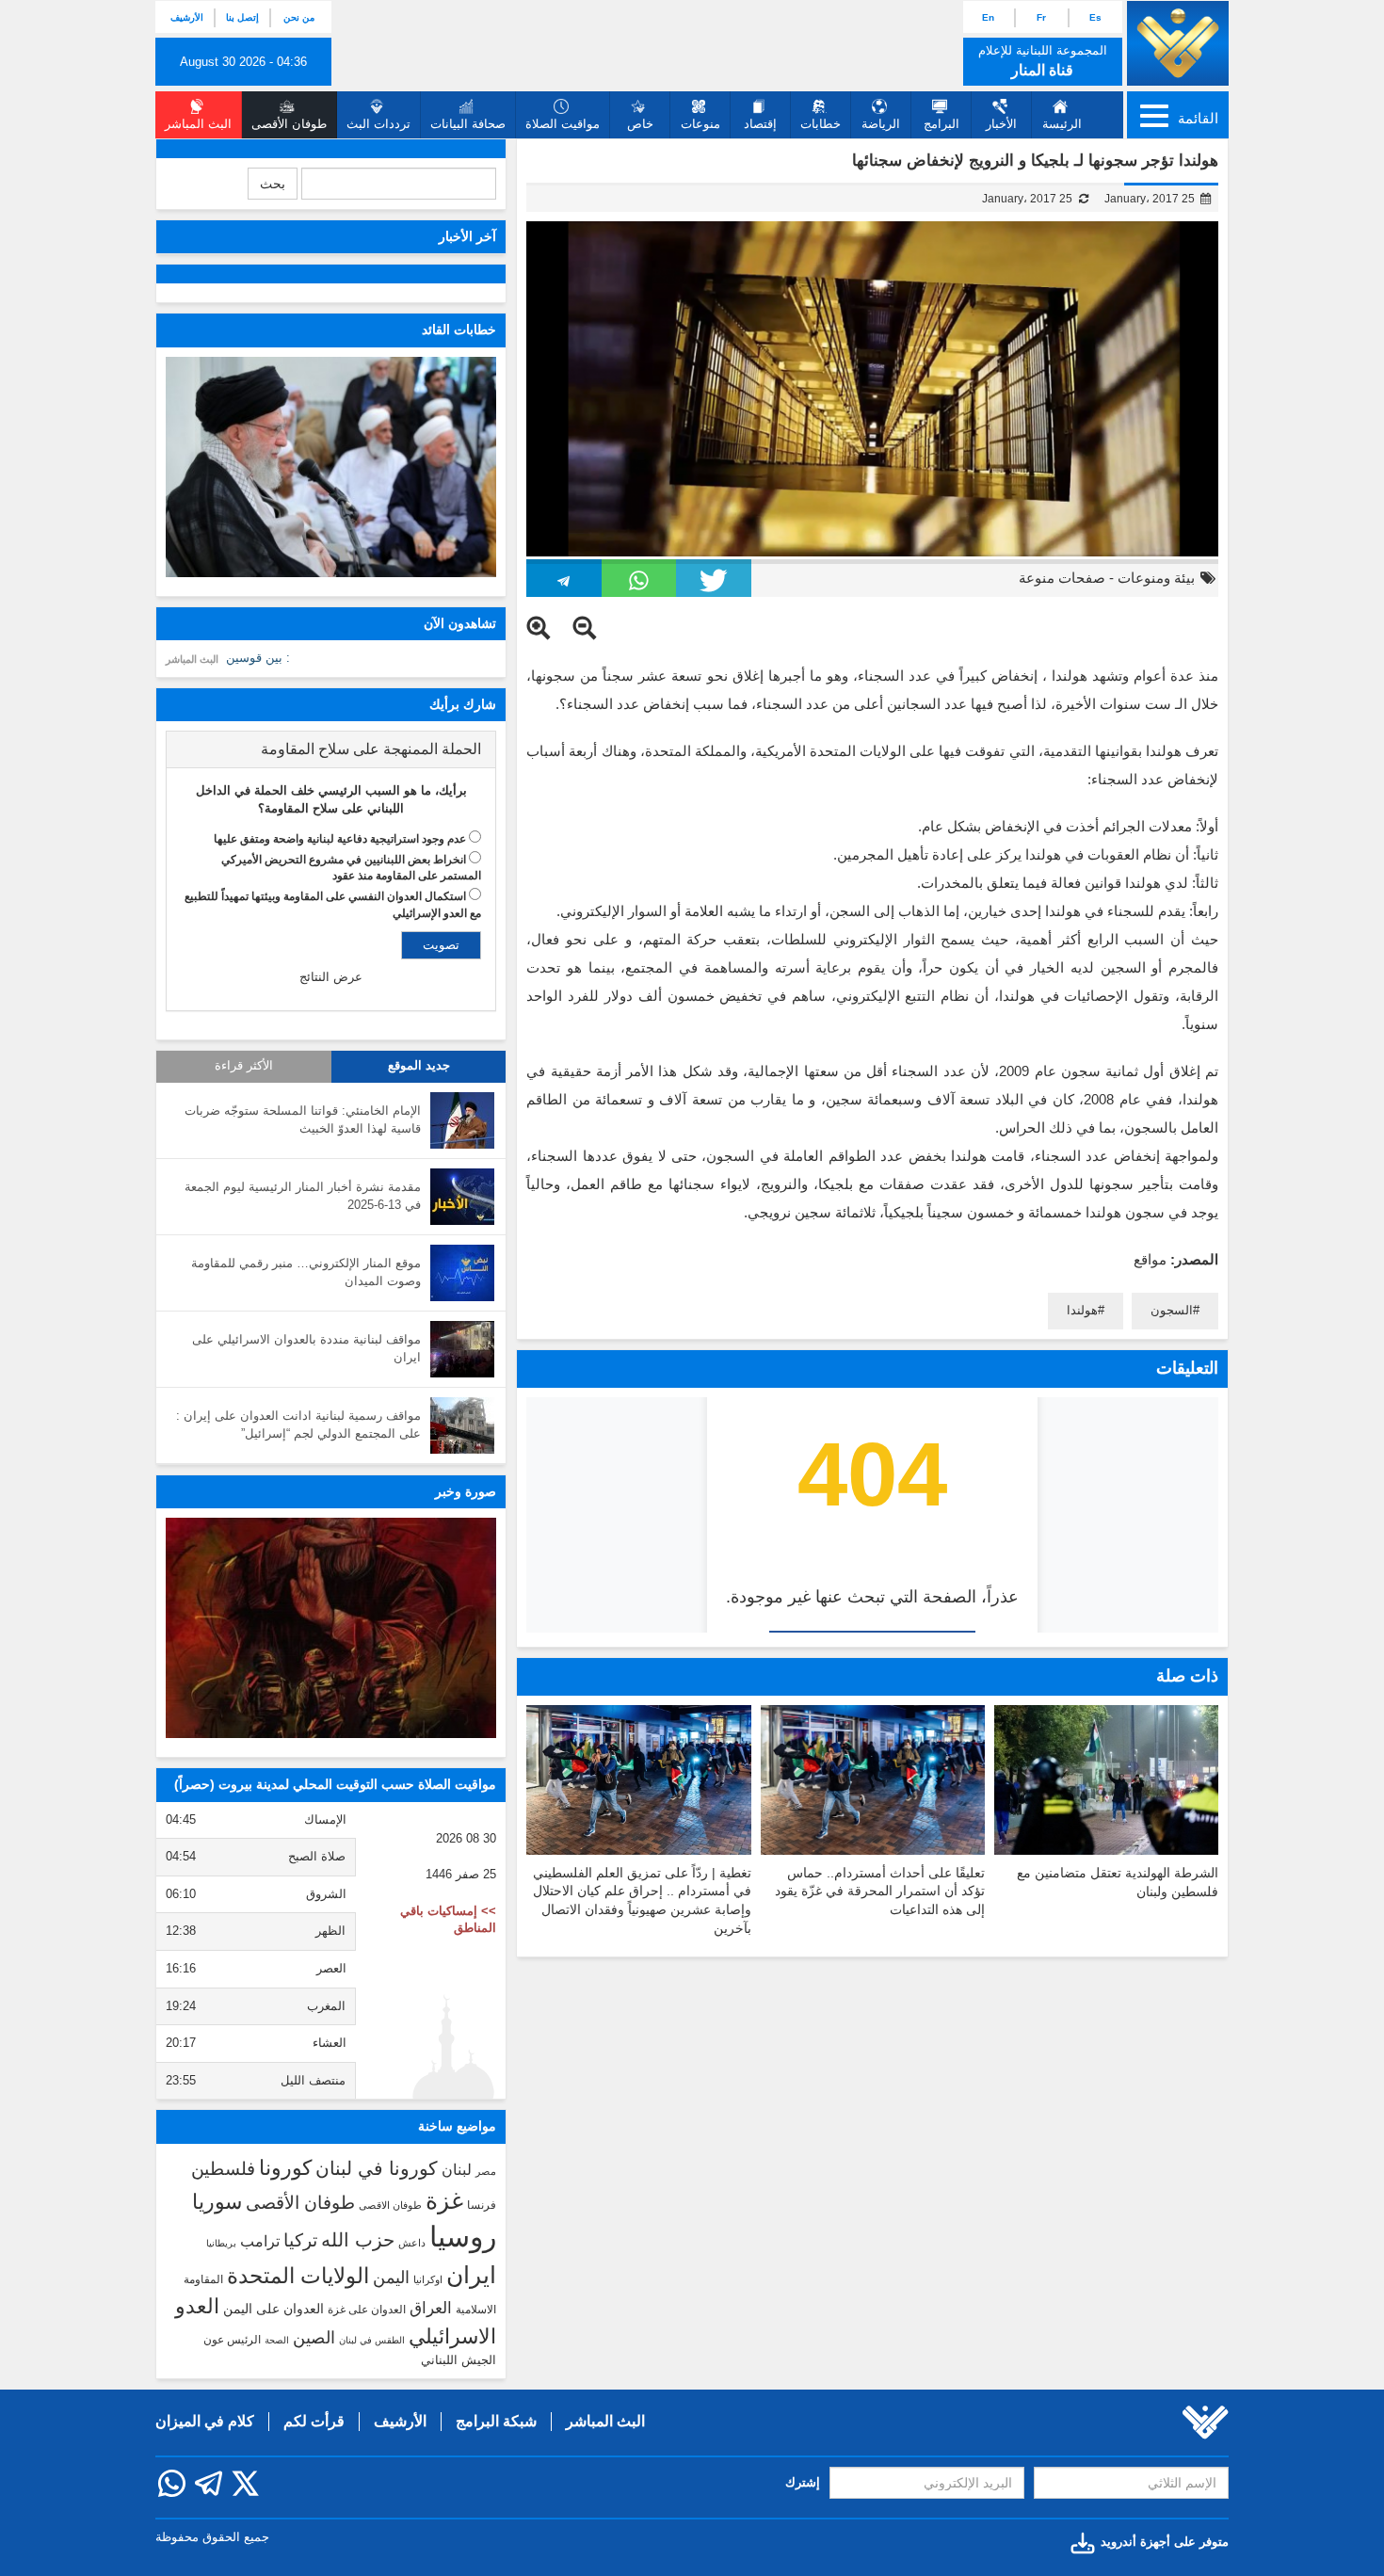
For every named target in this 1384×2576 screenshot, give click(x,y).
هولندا (1082, 1310)
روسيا (463, 2237)
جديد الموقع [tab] (419, 1066)
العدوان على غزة (367, 2310)
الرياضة (881, 124)
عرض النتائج (331, 977)
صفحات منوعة (1062, 578)
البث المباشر (192, 659)
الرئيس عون (232, 2340)
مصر (486, 2171)
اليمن (391, 2278)
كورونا (285, 2168)
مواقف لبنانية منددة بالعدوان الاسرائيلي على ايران (306, 1348)
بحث (273, 184)
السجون (1172, 1310)
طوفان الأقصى (300, 2203)
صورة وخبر (466, 1491)
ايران (471, 2275)
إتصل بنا (242, 17)
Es (1095, 17)
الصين (314, 2337)
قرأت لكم (314, 2421)
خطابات (821, 124)
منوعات (700, 124)
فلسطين (223, 2169)
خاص (640, 124)
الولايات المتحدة (298, 2276)
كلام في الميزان (205, 2421)
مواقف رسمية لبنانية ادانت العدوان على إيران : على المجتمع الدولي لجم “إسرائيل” (298, 1425)
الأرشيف (187, 17)
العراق (431, 2308)
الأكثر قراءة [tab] (244, 1066)
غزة (444, 2200)
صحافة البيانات (468, 124)
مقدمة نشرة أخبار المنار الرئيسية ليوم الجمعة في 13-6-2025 (303, 1196)
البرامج (941, 124)
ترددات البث (378, 124)
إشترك (803, 2482)
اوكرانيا (428, 2279)
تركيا (300, 2240)
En (988, 17)
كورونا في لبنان (377, 2168)
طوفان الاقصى (390, 2205)
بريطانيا (221, 2243)
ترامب (260, 2241)
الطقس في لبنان (372, 2340)
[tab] (331, 749)
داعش (412, 2243)
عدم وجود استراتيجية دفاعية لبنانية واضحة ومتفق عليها (340, 839)
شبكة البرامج (496, 2421)
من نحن (299, 17)
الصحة (277, 2340)
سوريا (217, 2202)
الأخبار (1001, 124)
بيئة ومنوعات (1156, 578)
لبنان (457, 2169)
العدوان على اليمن (274, 2309)
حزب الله (358, 2240)
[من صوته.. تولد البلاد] (331, 1628)
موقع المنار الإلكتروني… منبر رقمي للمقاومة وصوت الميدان (306, 1272)
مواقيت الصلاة (563, 124)
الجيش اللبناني (459, 2360)
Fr (1041, 17)
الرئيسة (1062, 124)
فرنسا (482, 2205)
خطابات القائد (459, 330)
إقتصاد (760, 124)
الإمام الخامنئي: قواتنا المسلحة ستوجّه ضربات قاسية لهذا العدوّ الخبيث (303, 1119)
